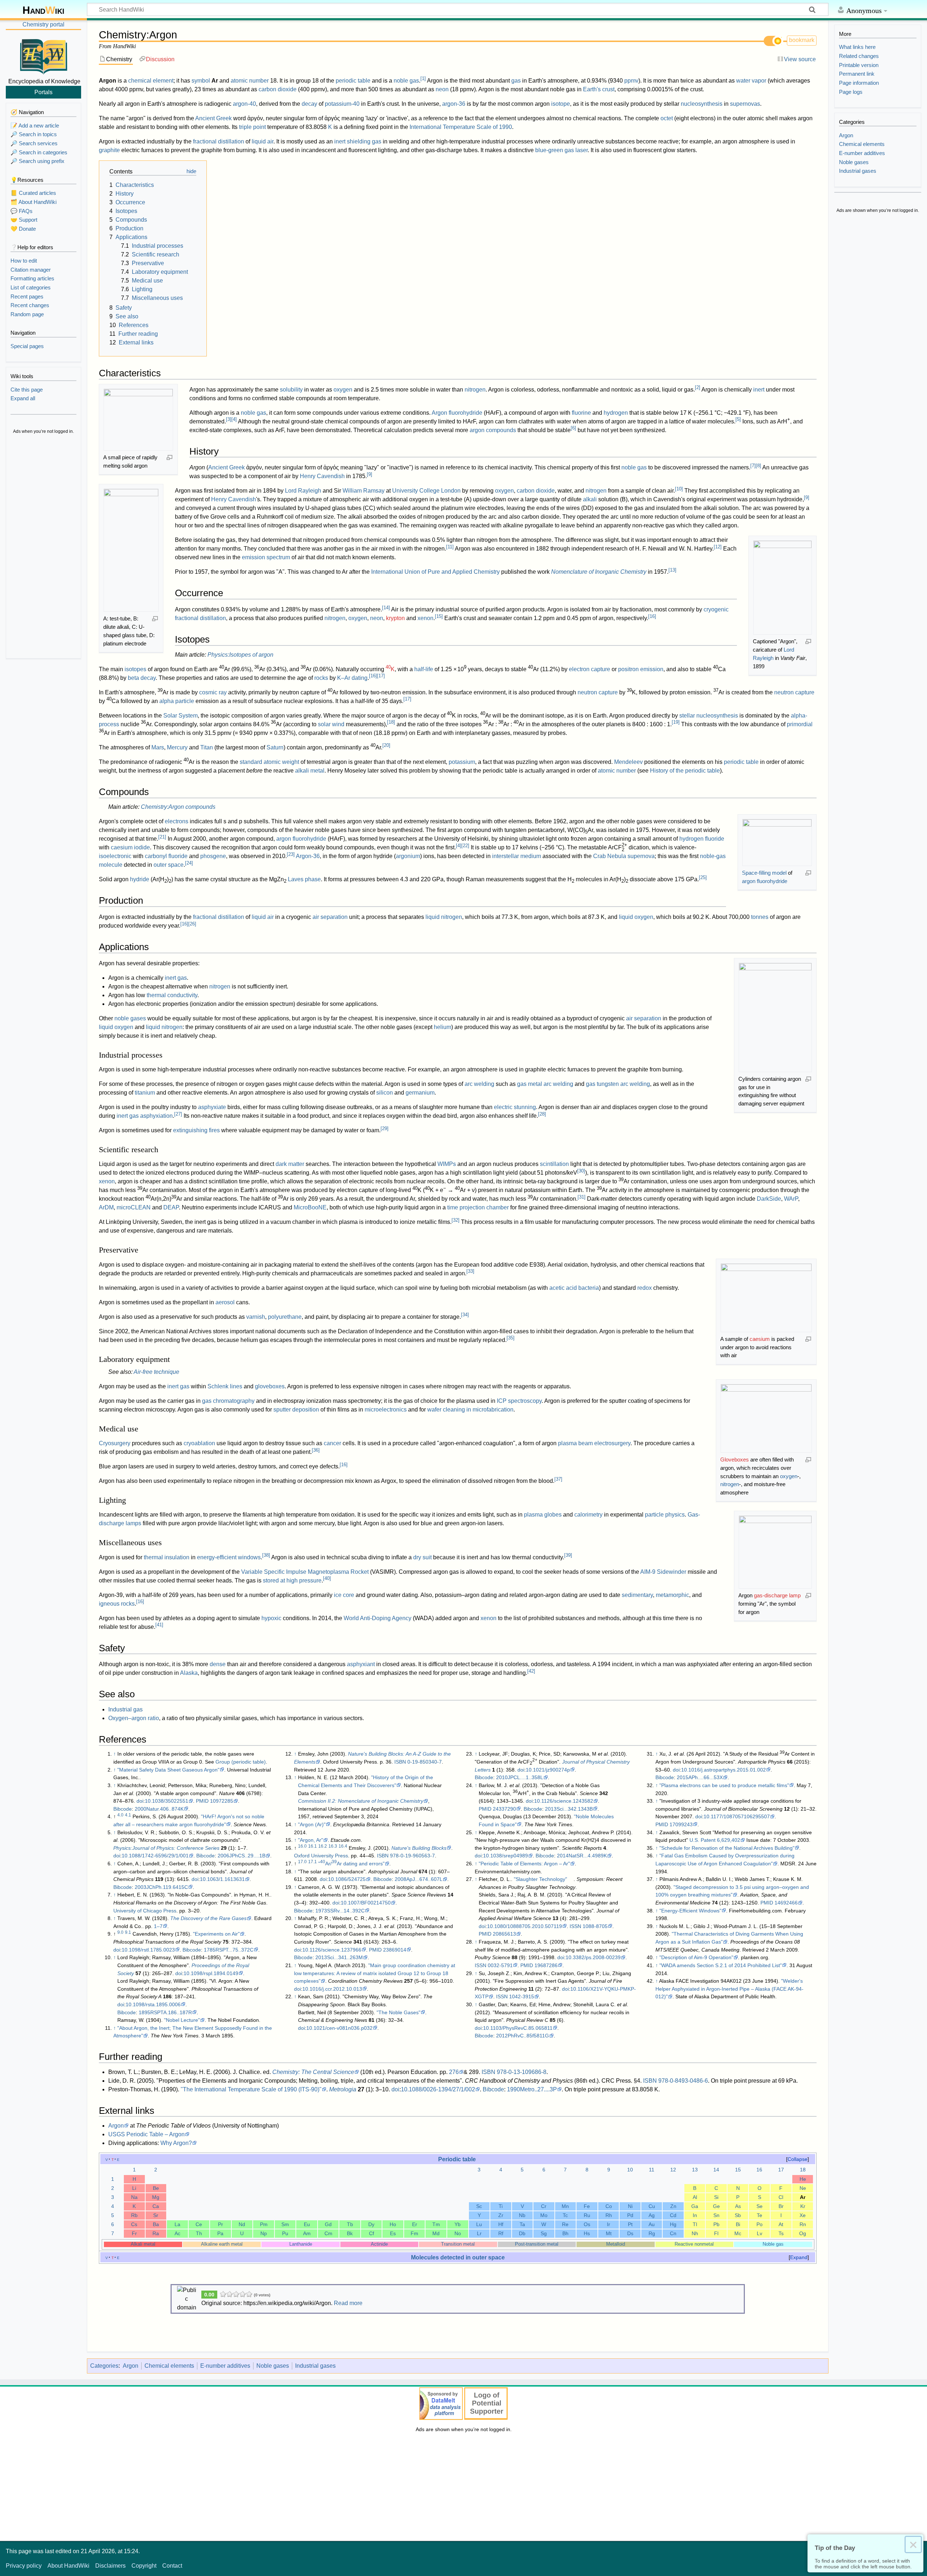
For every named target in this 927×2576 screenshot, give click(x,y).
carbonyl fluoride (166, 856)
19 (676, 722)
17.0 (302, 1862)
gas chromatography (228, 1401)
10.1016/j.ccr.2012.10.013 (332, 1989)
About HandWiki (68, 2566)
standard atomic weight (269, 762)
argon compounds (493, 430)
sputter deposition (296, 1410)
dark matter (290, 1164)
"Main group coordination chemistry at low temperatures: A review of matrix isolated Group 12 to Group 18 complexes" (375, 1973)
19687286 (546, 1965)
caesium (760, 1339)
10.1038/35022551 (167, 1801)
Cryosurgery (115, 1443)
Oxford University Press (321, 1856)
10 (679, 489)
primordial (800, 724)
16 (652, 616)
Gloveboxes (735, 1460)
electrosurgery (612, 1443)
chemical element (151, 81)
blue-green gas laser (561, 150)
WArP (791, 1199)
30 (581, 1171)
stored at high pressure (292, 1580)
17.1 (313, 1862)
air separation (330, 917)
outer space (169, 865)
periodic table (353, 81)
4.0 (120, 1815)
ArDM (106, 1207)
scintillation (554, 1164)
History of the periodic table (685, 771)
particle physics (665, 1515)
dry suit (422, 1557)
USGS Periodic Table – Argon (146, 2134)
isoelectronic (115, 856)
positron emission (641, 669)
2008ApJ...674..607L (419, 1879)
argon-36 (454, 104)
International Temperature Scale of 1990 (461, 127)
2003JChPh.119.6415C (161, 1887)
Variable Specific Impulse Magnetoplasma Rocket (305, 1572)
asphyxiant (361, 1664)
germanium (420, 1093)
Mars (158, 747)
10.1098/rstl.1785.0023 (148, 1950)
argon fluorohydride (765, 881)
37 (558, 1479)
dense (218, 1664)
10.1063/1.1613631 (222, 1879)
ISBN (400, 1762)
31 (582, 1197)
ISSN (575, 1926)
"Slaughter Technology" (540, 1879)
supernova (641, 856)
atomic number (250, 81)
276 (454, 2072)
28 (542, 1114)
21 (162, 837)
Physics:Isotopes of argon (240, 655)
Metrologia (343, 2089)
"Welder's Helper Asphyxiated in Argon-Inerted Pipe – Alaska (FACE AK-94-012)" (729, 1989)
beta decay (142, 678)
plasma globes (543, 1515)
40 (327, 1578)
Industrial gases (315, 2366)
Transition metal (458, 2244)
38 (266, 1555)
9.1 (128, 1932)
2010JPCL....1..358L (520, 1777)
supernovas (745, 104)
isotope (561, 104)
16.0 (302, 1846)
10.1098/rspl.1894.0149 (211, 1973)
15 (439, 616)
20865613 (504, 1934)
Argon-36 (308, 856)
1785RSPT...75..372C (229, 1950)
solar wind (331, 724)
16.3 (333, 1846)
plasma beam (575, 1443)
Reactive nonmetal (694, 2244)
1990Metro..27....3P (532, 2089)
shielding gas (364, 141)
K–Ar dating (352, 678)
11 (450, 547)
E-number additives (225, 2366)
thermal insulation (167, 1557)
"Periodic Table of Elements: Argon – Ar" (524, 1864)
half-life (424, 669)
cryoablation (199, 1443)
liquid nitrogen (444, 917)
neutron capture (598, 692)
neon (442, 89)
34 (465, 1315)
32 (456, 1220)
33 (470, 1271)
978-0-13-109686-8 (522, 2072)
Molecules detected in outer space (458, 2257)
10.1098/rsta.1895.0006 (153, 2004)
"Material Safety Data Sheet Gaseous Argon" (168, 1770)
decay (309, 104)
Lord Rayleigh (303, 491)
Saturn (275, 747)
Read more (348, 2303)
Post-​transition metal (537, 2244)
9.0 (120, 1932)
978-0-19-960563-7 (412, 1856)
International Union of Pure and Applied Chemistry (435, 572)
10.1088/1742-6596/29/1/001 (155, 1856)
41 (159, 1625)
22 (465, 846)
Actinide (379, 2244)
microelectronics (386, 1410)
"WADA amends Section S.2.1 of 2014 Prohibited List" (721, 1965)
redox (645, 1288)
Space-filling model (764, 873)
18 (391, 722)
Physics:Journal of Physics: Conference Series (166, 1848)
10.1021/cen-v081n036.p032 (339, 2028)
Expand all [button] (23, 398)
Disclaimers (110, 2566)
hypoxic (271, 1618)
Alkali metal (143, 2244)
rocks (321, 678)
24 (189, 863)
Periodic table (457, 2159)
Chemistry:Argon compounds (178, 807)
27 (178, 1114)
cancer (332, 1443)
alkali (590, 499)
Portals (43, 92)
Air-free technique (156, 1372)
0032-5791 (500, 1965)
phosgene (213, 856)
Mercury (177, 747)
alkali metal (310, 771)
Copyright (144, 2566)
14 (386, 608)
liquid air (263, 141)
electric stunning (515, 1107)
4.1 (128, 1815)
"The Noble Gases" (399, 2012)
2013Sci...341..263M (339, 1957)
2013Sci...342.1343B (569, 1809)
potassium (462, 762)
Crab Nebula (610, 856)
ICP (502, 1401)
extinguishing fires (196, 1130)
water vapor (751, 81)
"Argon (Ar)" (312, 1824)
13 (672, 570)
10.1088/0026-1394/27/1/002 (438, 2089)
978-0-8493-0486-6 (683, 2081)
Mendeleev (628, 762)
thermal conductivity (172, 995)
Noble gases (273, 2366)
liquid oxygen (636, 917)
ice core (344, 1595)
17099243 (681, 1824)
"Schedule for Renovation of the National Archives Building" (727, 1848)
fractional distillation (219, 141)
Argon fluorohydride (457, 413)
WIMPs (447, 1164)
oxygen (343, 390)
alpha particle (177, 701)
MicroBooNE (310, 1207)
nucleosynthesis (702, 104)
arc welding (479, 1084)
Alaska (189, 1673)
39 (568, 1555)
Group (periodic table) (241, 1762)
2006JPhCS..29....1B (242, 1856)
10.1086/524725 (347, 1879)
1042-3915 (522, 1996)
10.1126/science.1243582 (564, 1801)
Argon (116, 2126)
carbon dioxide (278, 89)
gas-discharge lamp (777, 1595)
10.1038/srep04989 (506, 1856)
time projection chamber (478, 1207)
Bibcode (123, 1809)
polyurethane (285, 1317)
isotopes (135, 669)
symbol (201, 81)
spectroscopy (525, 1401)
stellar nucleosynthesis (709, 716)
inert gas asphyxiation (145, 1116)
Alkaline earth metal (222, 2244)
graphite (109, 150)
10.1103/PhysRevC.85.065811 (518, 2028)
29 (385, 1128)
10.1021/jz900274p (548, 1770)
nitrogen (475, 390)
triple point (252, 127)
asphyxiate (212, 1107)
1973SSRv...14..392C (340, 1911)
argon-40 (244, 104)
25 (703, 877)
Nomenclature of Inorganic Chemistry (599, 572)
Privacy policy (24, 2566)
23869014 (395, 1950)
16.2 (323, 1846)
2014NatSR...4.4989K (582, 1856)
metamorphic (672, 1595)
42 (531, 1671)
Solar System (181, 716)
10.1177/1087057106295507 (737, 1816)
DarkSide (769, 1199)
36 (316, 1450)
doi (140, 1801)
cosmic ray (213, 692)
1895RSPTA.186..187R (165, 2012)
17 (381, 676)
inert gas (176, 978)
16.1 (313, 1846)
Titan (207, 747)
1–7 (158, 1926)
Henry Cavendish (322, 476)
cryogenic (716, 609)
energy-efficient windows (229, 1557)
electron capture (590, 669)
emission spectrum (266, 557)
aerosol (225, 1302)
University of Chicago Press (145, 1911)
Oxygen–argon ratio (134, 1718)
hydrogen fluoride (702, 839)
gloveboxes (270, 1386)
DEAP (171, 1207)
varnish (256, 1317)
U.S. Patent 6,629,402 (715, 1840)
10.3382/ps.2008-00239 (593, 1957)
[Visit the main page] (43, 55)
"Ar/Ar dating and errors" (351, 1864)
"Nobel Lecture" (182, 2020)
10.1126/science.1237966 (332, 1950)
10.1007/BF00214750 (366, 1903)
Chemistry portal (43, 24)
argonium (408, 856)
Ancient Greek (213, 118)
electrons (177, 821)
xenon (425, 618)
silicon (385, 1093)
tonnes (760, 917)
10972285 (222, 1801)
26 (192, 924)
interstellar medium (517, 856)
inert (340, 141)
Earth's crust (599, 89)
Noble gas (773, 2244)
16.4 (343, 1846)
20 (386, 745)
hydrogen (616, 413)
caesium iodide (130, 847)
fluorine (581, 413)
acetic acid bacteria (574, 1288)
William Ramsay (364, 491)
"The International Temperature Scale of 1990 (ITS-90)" (251, 2089)
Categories (104, 2366)
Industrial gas (125, 1709)
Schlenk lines (225, 1386)
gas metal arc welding (545, 1084)
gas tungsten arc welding (618, 1084)
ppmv (631, 81)
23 (291, 854)
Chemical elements (169, 2366)
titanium (145, 1093)
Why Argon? (176, 2143)
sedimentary (637, 1595)
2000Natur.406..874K (159, 1809)
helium (442, 1027)
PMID (202, 1801)
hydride (140, 879)
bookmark (802, 40)
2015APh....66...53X (700, 1777)
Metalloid (616, 2244)
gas (516, 81)
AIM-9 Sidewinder (663, 1572)
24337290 (504, 1809)
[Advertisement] (43, 547)
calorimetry (588, 1515)
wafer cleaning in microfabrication (470, 1410)
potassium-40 (342, 104)
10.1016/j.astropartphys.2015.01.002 (723, 1770)
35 (511, 1338)
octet (667, 118)
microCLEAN (134, 1207)
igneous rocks (117, 1604)
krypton (395, 618)
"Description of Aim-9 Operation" (696, 1957)
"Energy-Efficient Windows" (690, 1911)
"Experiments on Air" (216, 1934)
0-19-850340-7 (425, 1762)
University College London (426, 491)
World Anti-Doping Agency (377, 1618)
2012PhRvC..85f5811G (523, 2036)
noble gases (130, 1018)
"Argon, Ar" (311, 1840)
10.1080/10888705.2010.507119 (525, 1926)
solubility (291, 390)
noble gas (406, 81)
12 (718, 547)
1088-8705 (595, 1926)
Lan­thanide (301, 2244)
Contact (172, 2566)
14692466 (786, 1903)
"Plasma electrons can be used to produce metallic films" (724, 1785)
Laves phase (304, 879)
